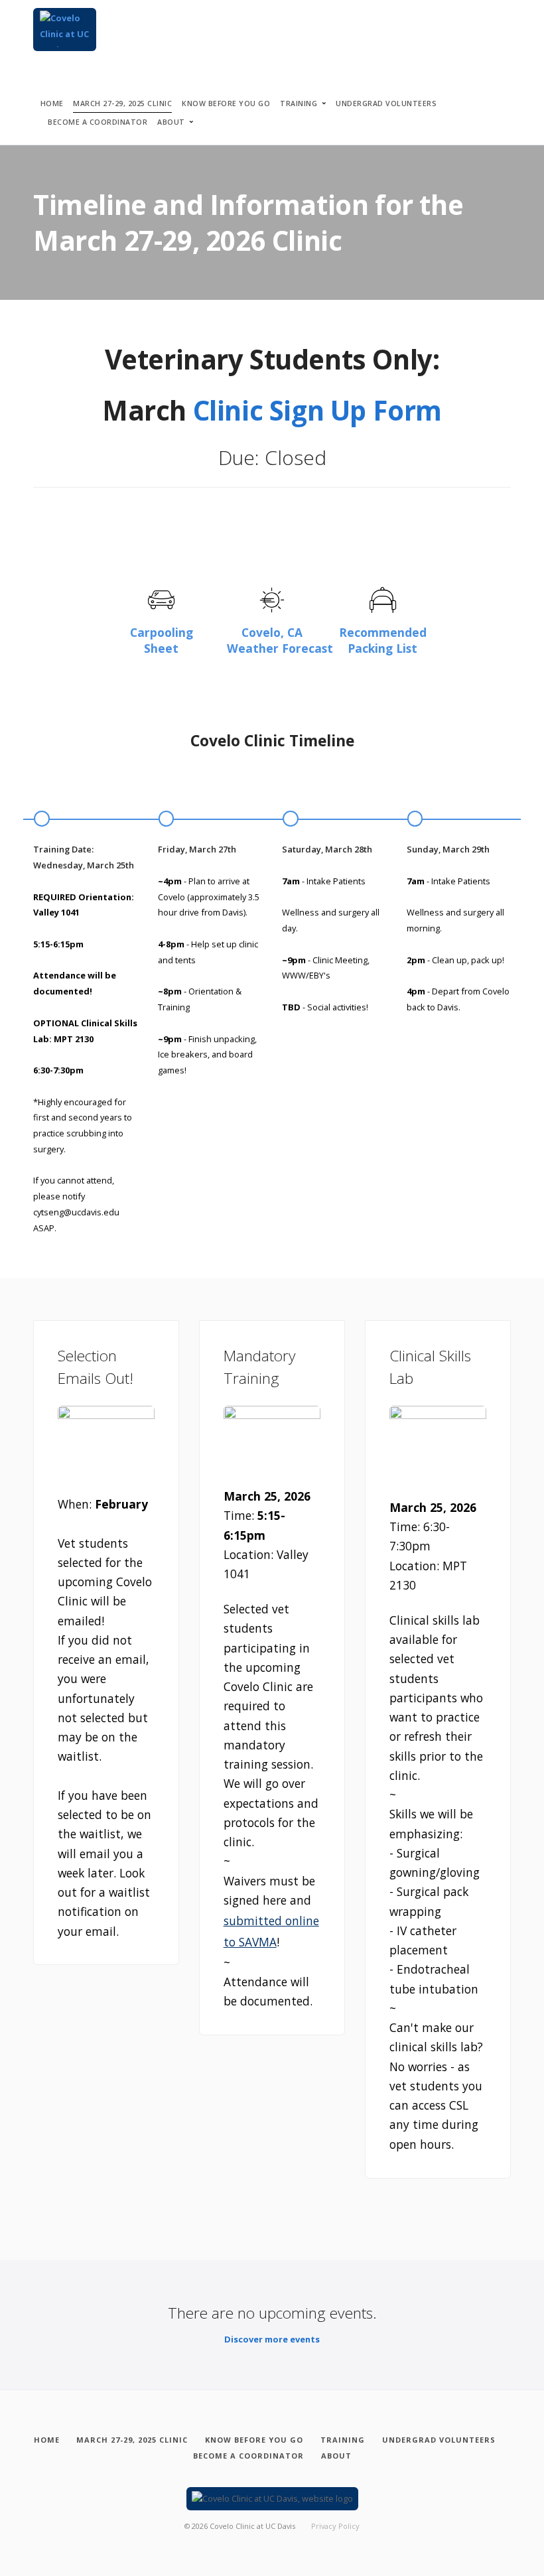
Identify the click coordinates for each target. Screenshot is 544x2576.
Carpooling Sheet (162, 640)
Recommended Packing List (383, 640)
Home (52, 103)
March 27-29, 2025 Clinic (122, 103)
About (171, 122)
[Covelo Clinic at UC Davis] (65, 30)
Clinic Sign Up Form (317, 410)
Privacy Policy (335, 2526)
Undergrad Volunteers (386, 103)
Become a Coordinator (98, 122)
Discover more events (272, 2339)
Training (299, 103)
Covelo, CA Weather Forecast (280, 640)
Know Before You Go (226, 103)
